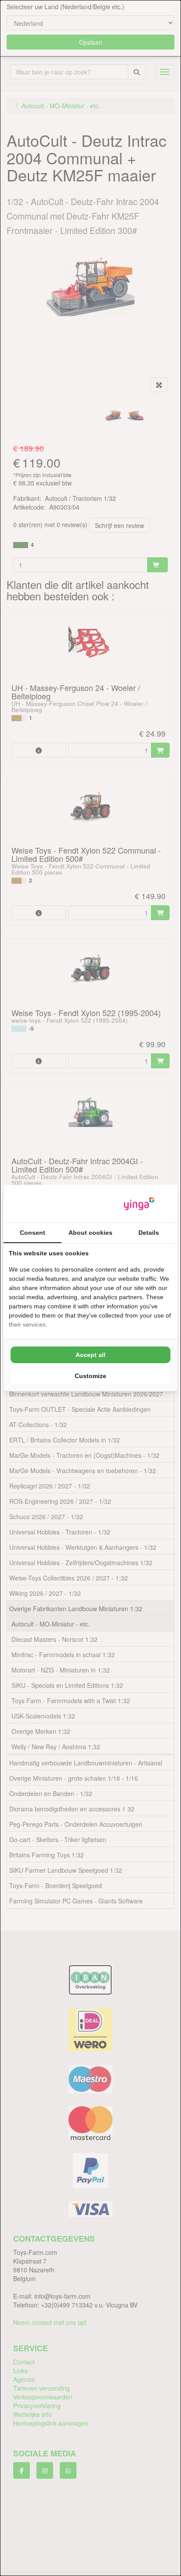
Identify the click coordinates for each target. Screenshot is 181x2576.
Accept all (90, 1355)
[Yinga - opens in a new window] (139, 1204)
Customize (90, 1376)
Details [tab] (149, 1233)
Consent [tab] (33, 1233)
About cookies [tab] (90, 1233)
